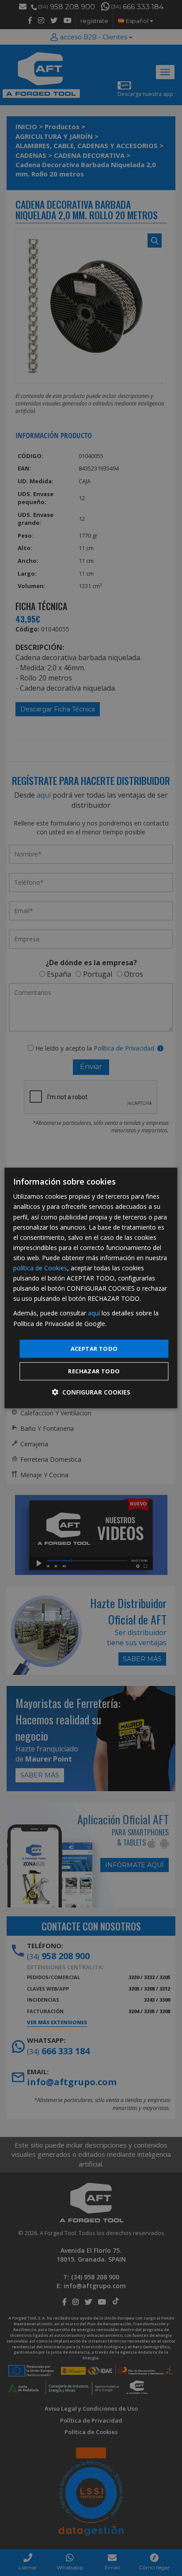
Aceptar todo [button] (94, 1349)
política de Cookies (40, 1268)
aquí (94, 1313)
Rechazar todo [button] (94, 1371)
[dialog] (91, 1288)
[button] (91, 1392)
